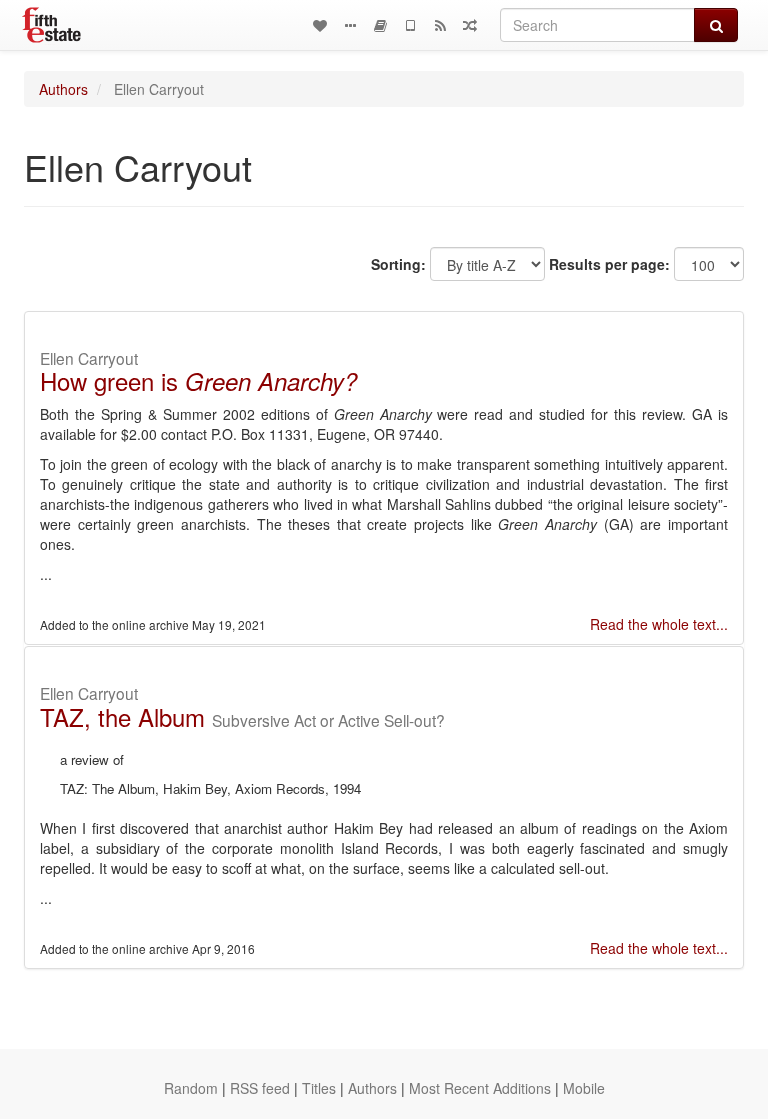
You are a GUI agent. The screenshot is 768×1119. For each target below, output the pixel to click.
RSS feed (260, 1088)
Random (191, 1088)
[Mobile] (410, 25)
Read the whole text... (659, 624)
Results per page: (609, 264)
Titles (319, 1088)
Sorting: (398, 264)
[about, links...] (350, 25)
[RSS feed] (440, 25)
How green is (198, 380)
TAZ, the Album (122, 716)
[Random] (470, 25)
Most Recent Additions (480, 1088)
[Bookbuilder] (380, 25)
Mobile (584, 1088)
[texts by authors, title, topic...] (320, 25)
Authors (63, 89)
